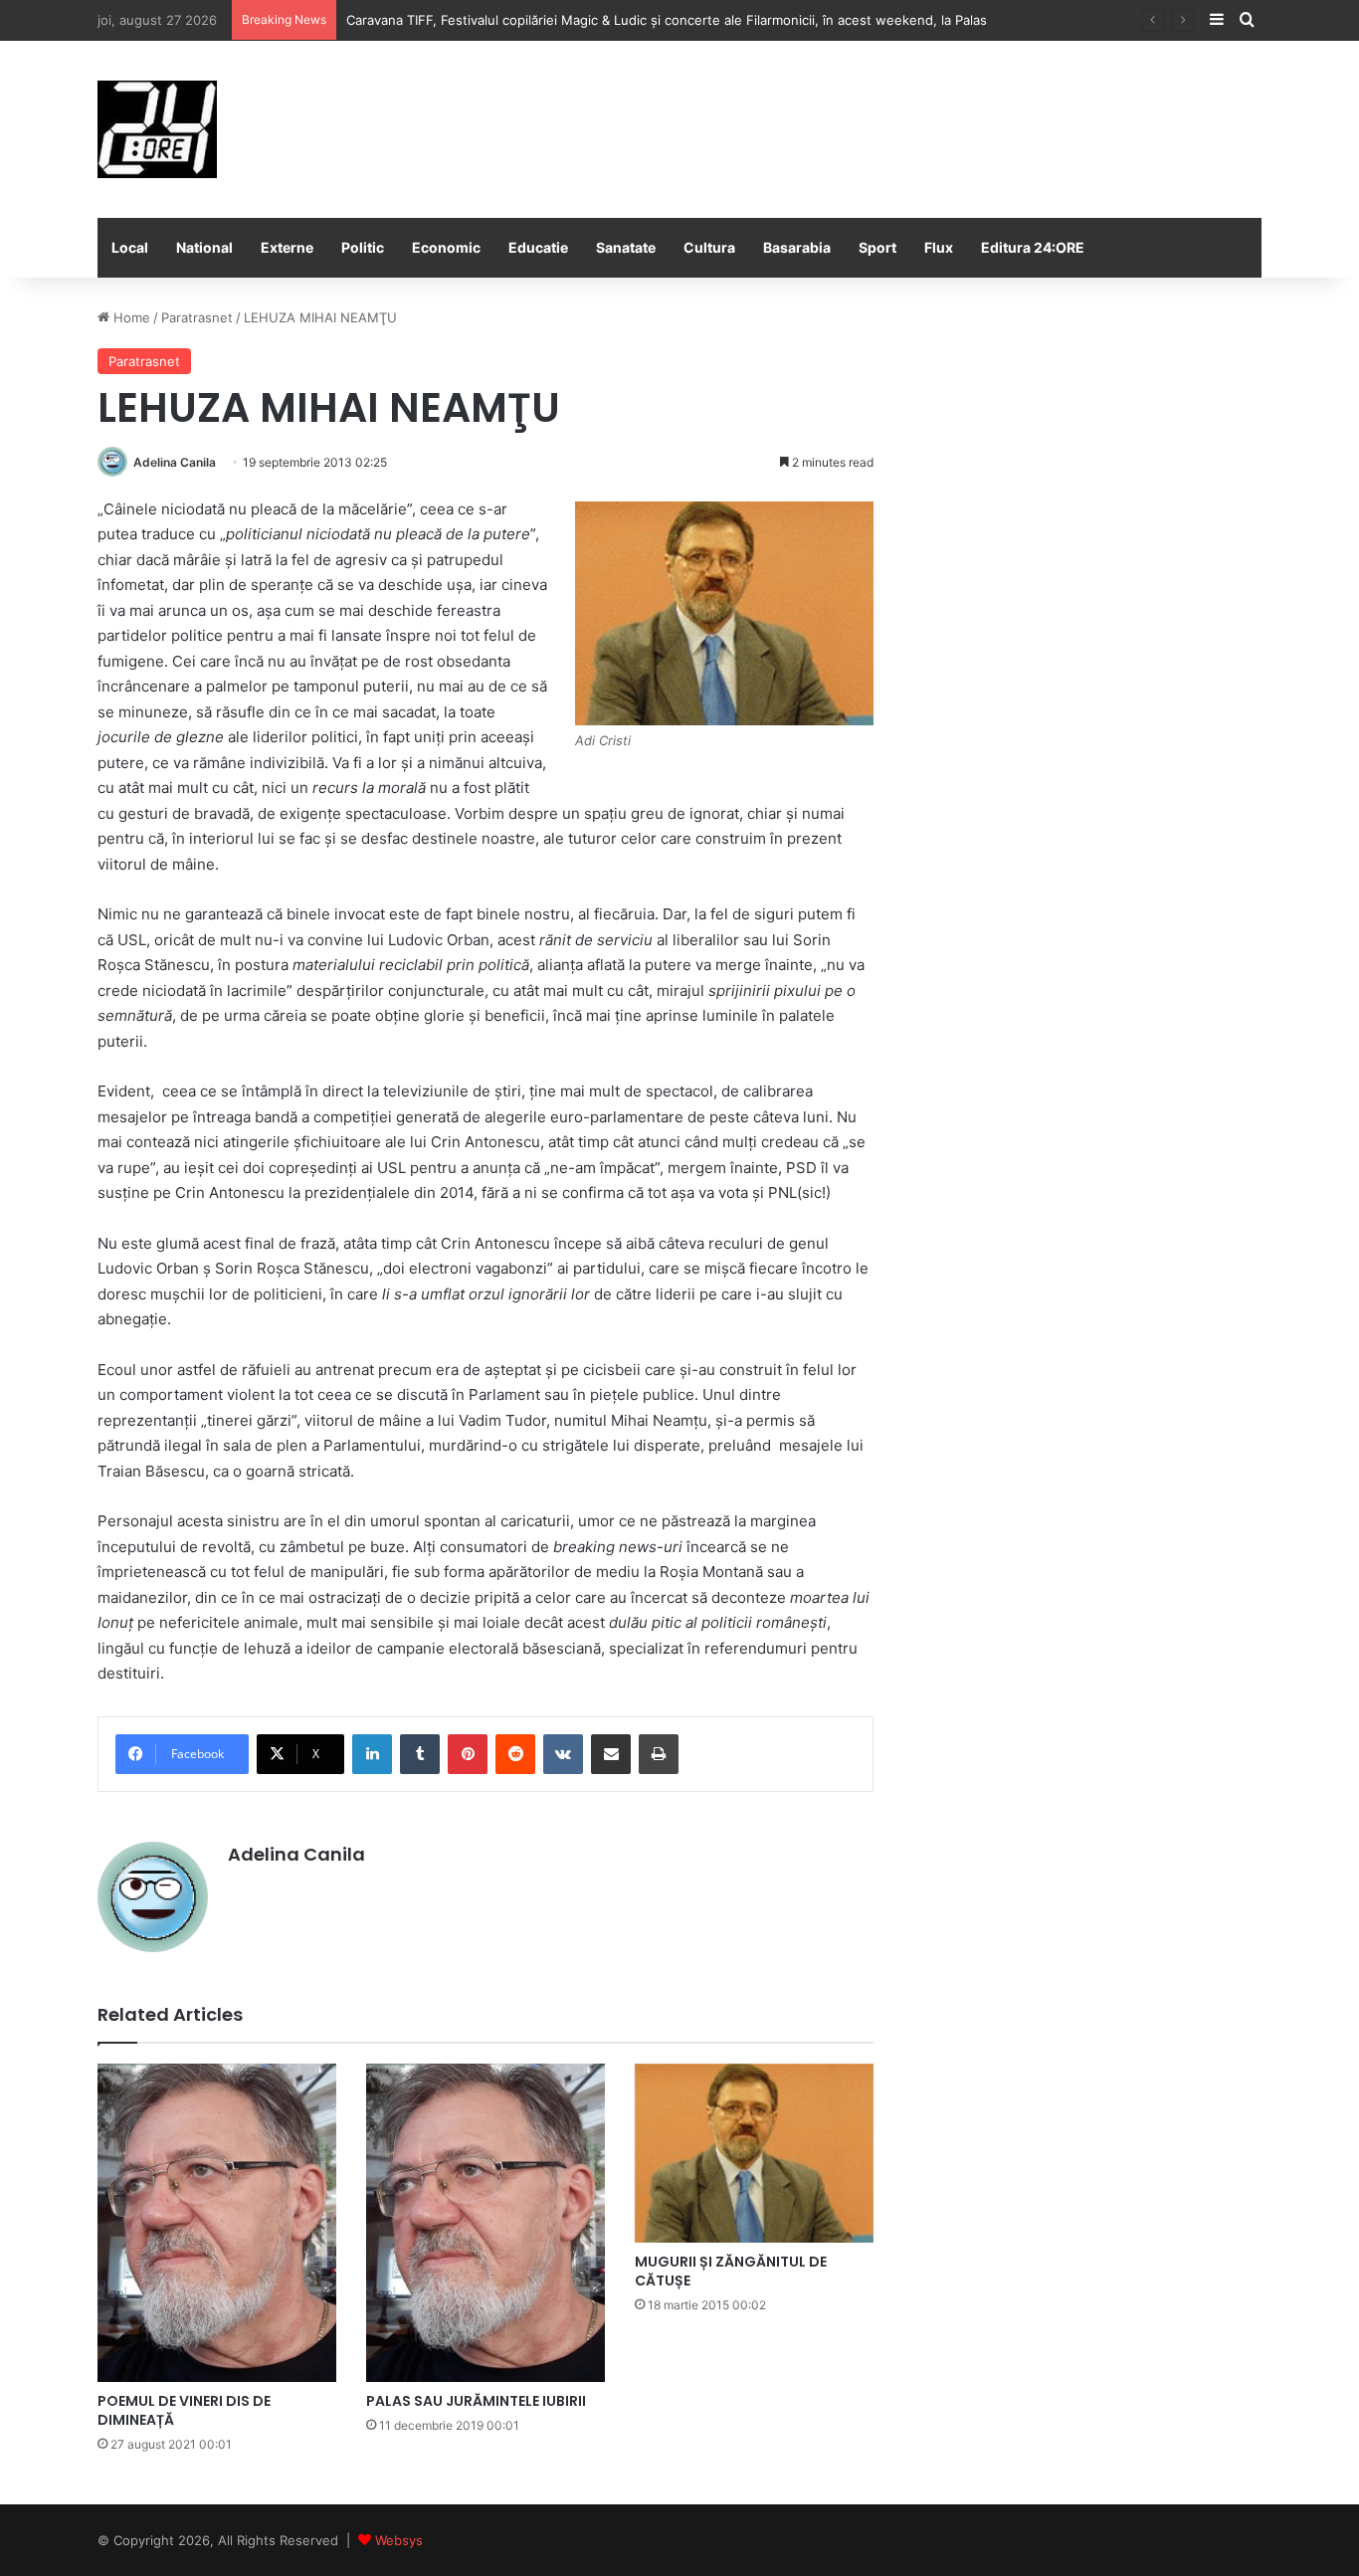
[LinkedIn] (372, 1754)
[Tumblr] (420, 1754)
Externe (287, 247)
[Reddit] (515, 1754)
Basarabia (797, 247)
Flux (939, 247)
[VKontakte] (563, 1754)
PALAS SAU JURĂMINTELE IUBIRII (476, 2401)
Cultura (709, 247)
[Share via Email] (611, 1754)
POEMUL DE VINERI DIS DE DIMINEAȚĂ (184, 2410)
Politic (363, 247)
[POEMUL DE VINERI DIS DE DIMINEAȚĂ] (217, 2223)
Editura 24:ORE (1033, 247)
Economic (446, 247)
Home (130, 317)
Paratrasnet (197, 317)
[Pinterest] (468, 1754)
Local (130, 247)
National (204, 247)
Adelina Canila (175, 462)
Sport (877, 247)
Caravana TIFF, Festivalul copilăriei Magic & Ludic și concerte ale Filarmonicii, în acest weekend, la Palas (667, 20)
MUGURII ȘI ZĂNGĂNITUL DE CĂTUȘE (731, 2271)
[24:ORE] (157, 129)
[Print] (659, 1754)
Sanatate (626, 247)
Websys (399, 2540)
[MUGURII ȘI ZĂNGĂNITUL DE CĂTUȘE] (754, 2153)
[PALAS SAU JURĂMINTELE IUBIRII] (485, 2223)
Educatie (538, 247)
